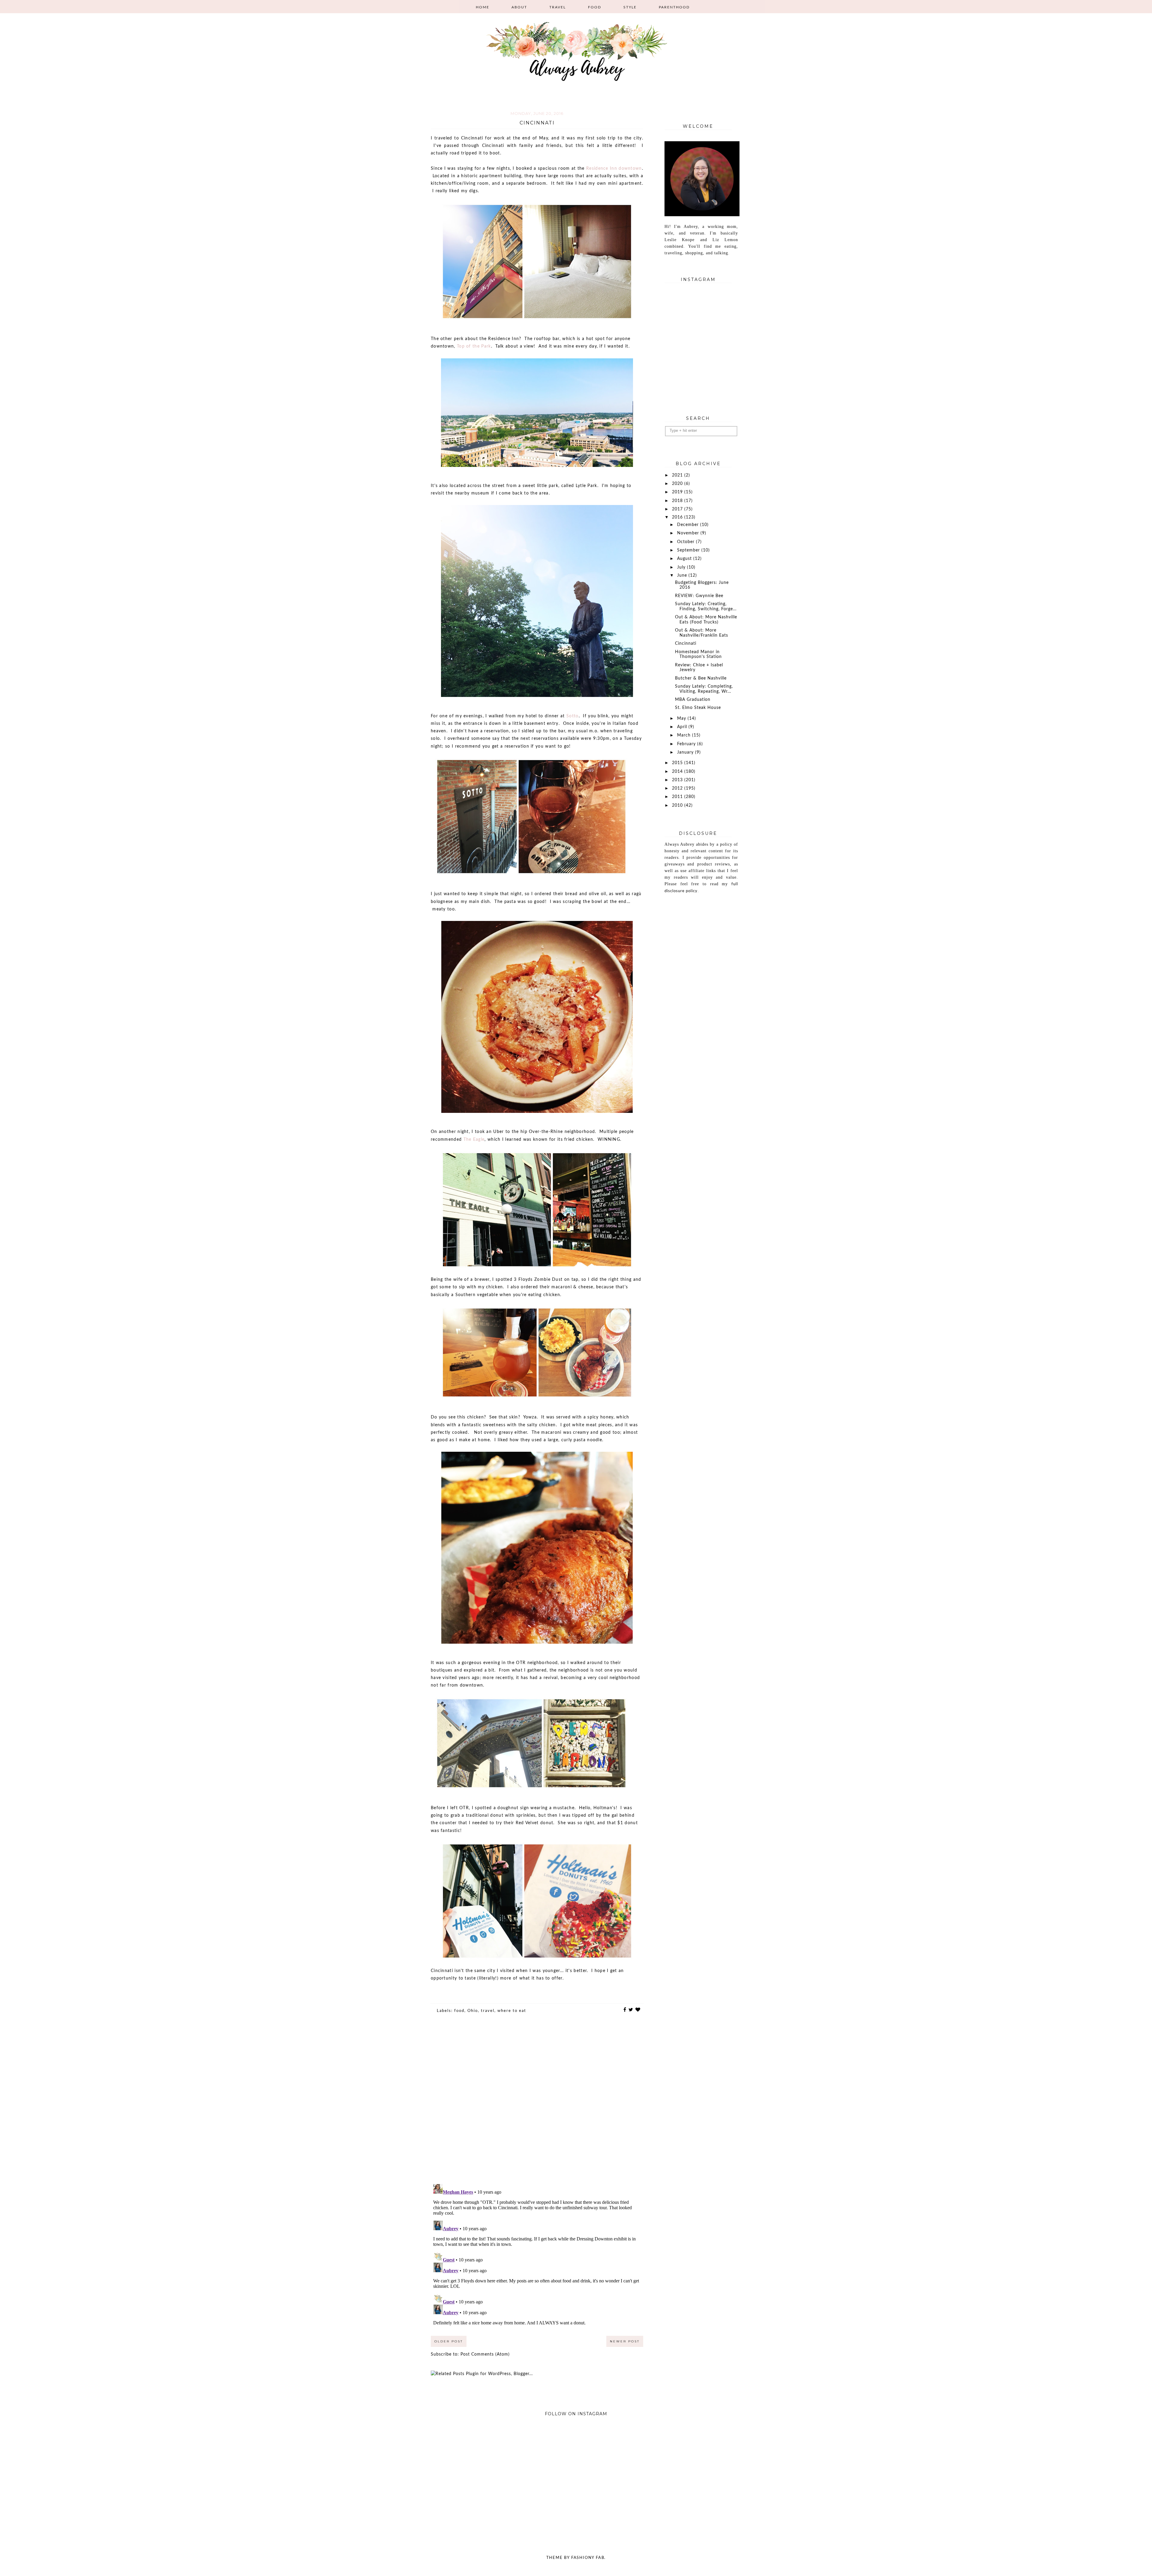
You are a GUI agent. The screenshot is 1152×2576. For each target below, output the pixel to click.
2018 (678, 501)
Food (595, 7)
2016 (678, 517)
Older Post (449, 2341)
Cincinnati (686, 644)
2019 (678, 492)
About (519, 7)
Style (630, 7)
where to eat (512, 2011)
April (683, 727)
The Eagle (474, 1140)
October (687, 542)
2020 (678, 484)
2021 (678, 475)
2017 (678, 509)
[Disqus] (537, 2103)
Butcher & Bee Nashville (701, 678)
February (687, 744)
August (685, 559)
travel (488, 2011)
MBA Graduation (693, 700)
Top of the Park (474, 346)
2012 (678, 788)
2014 (678, 772)
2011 (678, 797)
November (689, 533)
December (689, 525)
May (682, 719)
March (685, 735)
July (682, 567)
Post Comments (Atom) (485, 2354)
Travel (558, 7)
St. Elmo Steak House (698, 708)
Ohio (473, 2011)
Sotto (573, 716)
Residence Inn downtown (614, 169)
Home (483, 7)
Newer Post (625, 2341)
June (683, 575)
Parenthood (674, 7)
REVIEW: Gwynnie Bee (699, 596)
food (459, 2011)
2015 (678, 763)
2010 (678, 805)
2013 (678, 780)
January (686, 752)
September (689, 550)
